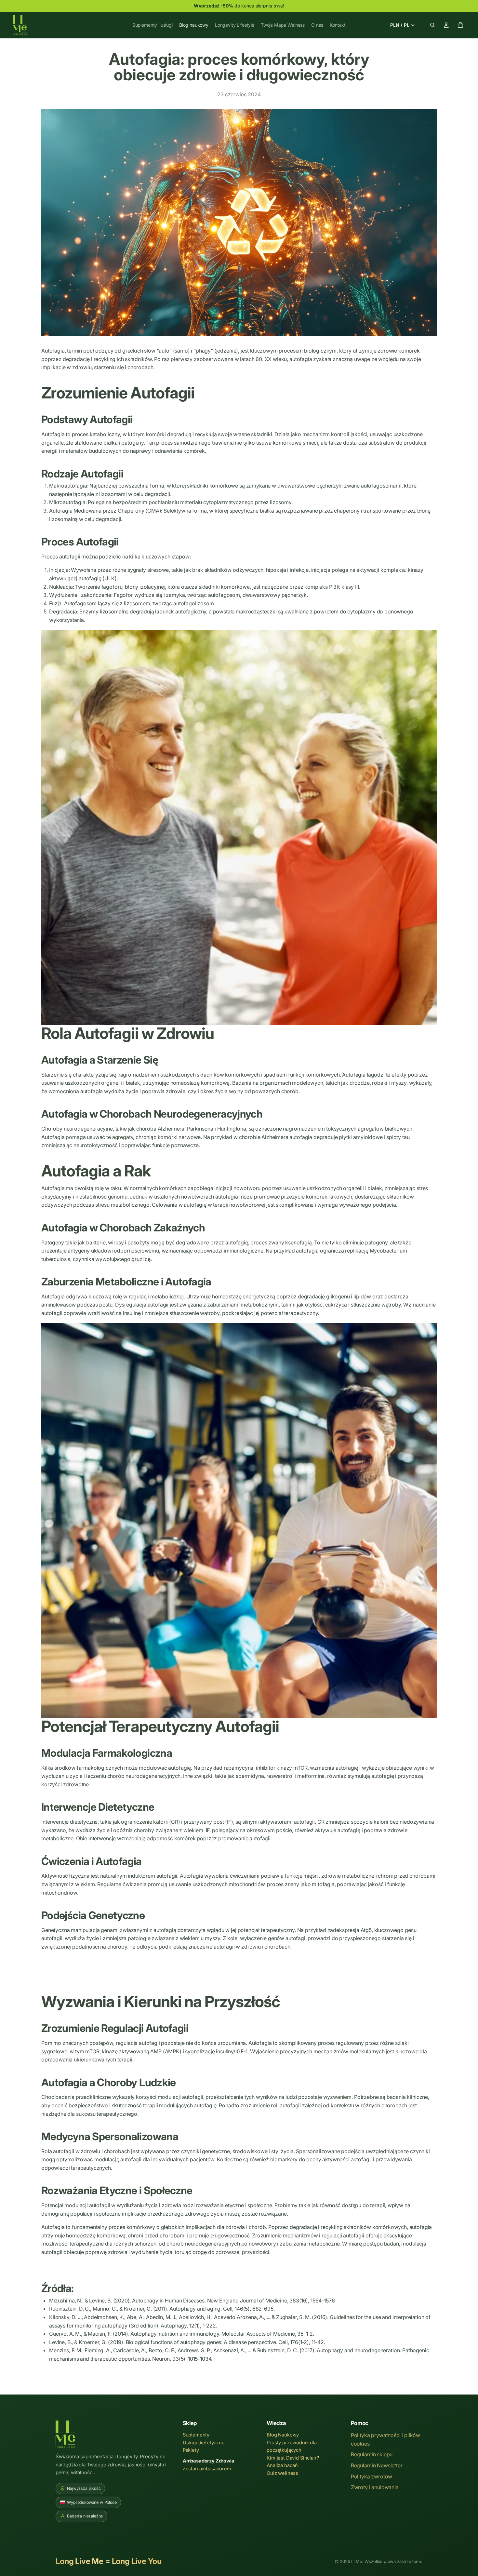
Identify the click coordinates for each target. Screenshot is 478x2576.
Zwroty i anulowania (375, 2487)
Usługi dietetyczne (204, 2443)
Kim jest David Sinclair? (293, 2458)
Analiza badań (282, 2465)
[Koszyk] (460, 25)
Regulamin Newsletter (377, 2465)
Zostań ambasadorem (207, 2469)
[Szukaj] (432, 25)
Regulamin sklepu (372, 2454)
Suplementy (196, 2435)
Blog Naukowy (283, 2435)
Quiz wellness (282, 2473)
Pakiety (191, 2450)
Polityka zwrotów (372, 2476)
